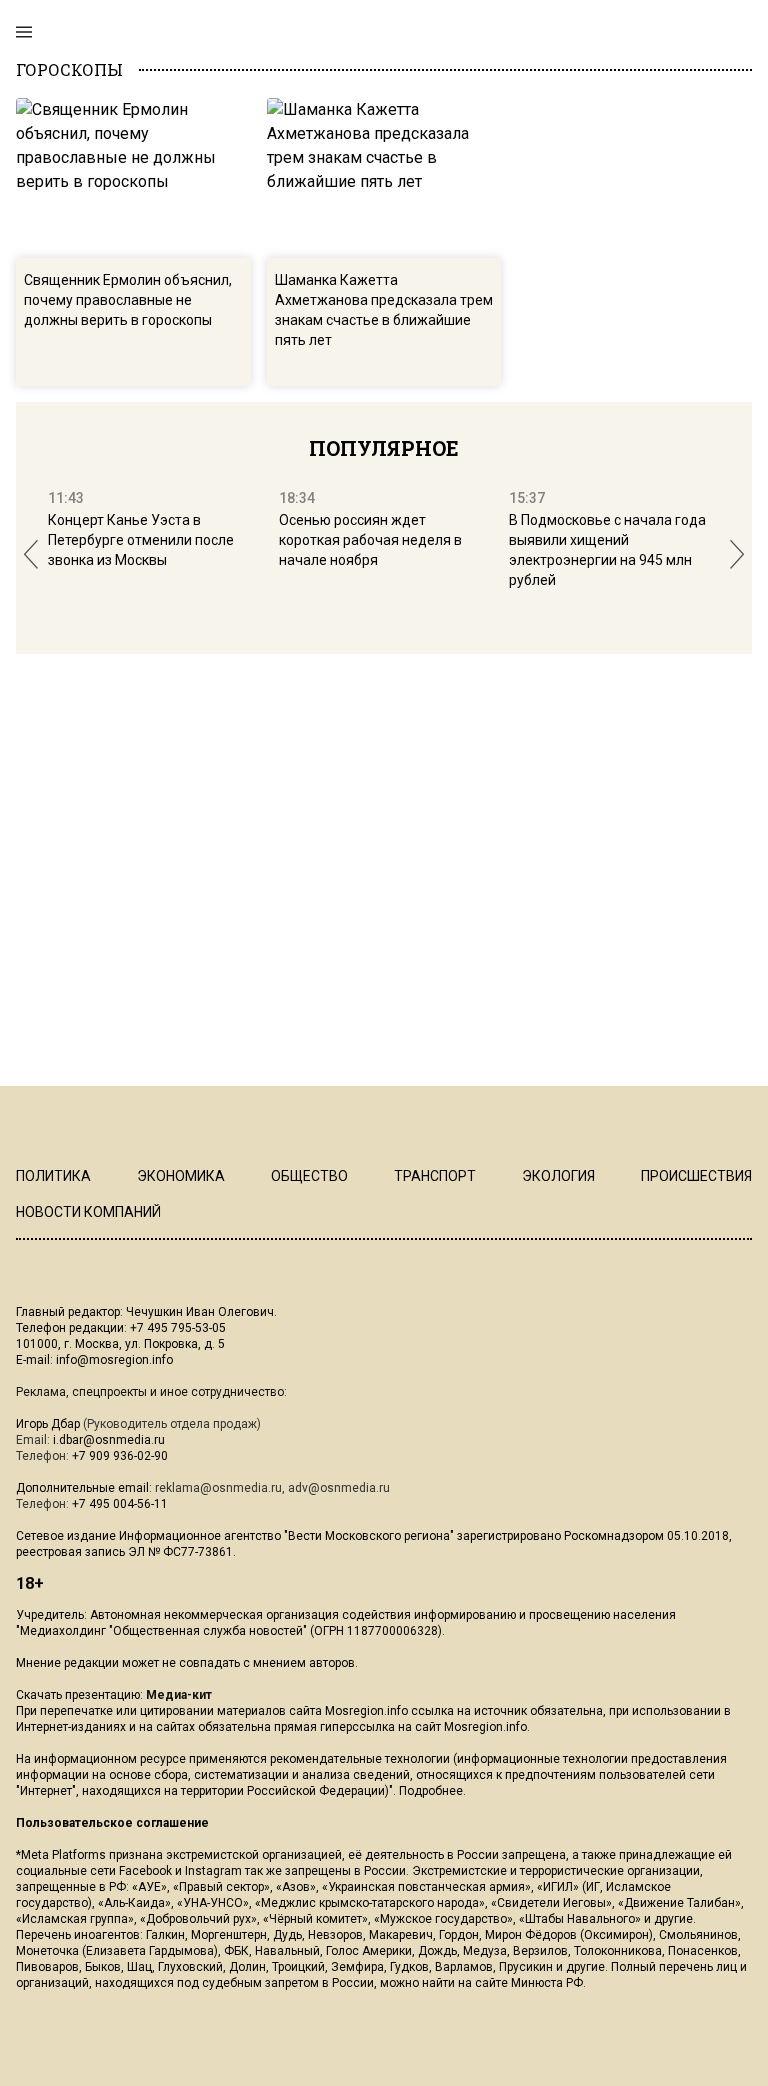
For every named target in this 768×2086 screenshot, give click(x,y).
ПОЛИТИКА (53, 1176)
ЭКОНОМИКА (181, 1176)
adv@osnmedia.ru (339, 1488)
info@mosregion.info (114, 1360)
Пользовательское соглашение (112, 1823)
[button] (31, 554)
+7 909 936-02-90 (120, 1456)
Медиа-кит (179, 1695)
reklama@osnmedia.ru (218, 1488)
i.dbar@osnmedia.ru (109, 1440)
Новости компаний (88, 1212)
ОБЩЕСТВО (309, 1176)
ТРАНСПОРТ (435, 1176)
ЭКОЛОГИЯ (558, 1176)
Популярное (384, 448)
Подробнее (431, 1791)
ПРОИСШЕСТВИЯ (696, 1176)
